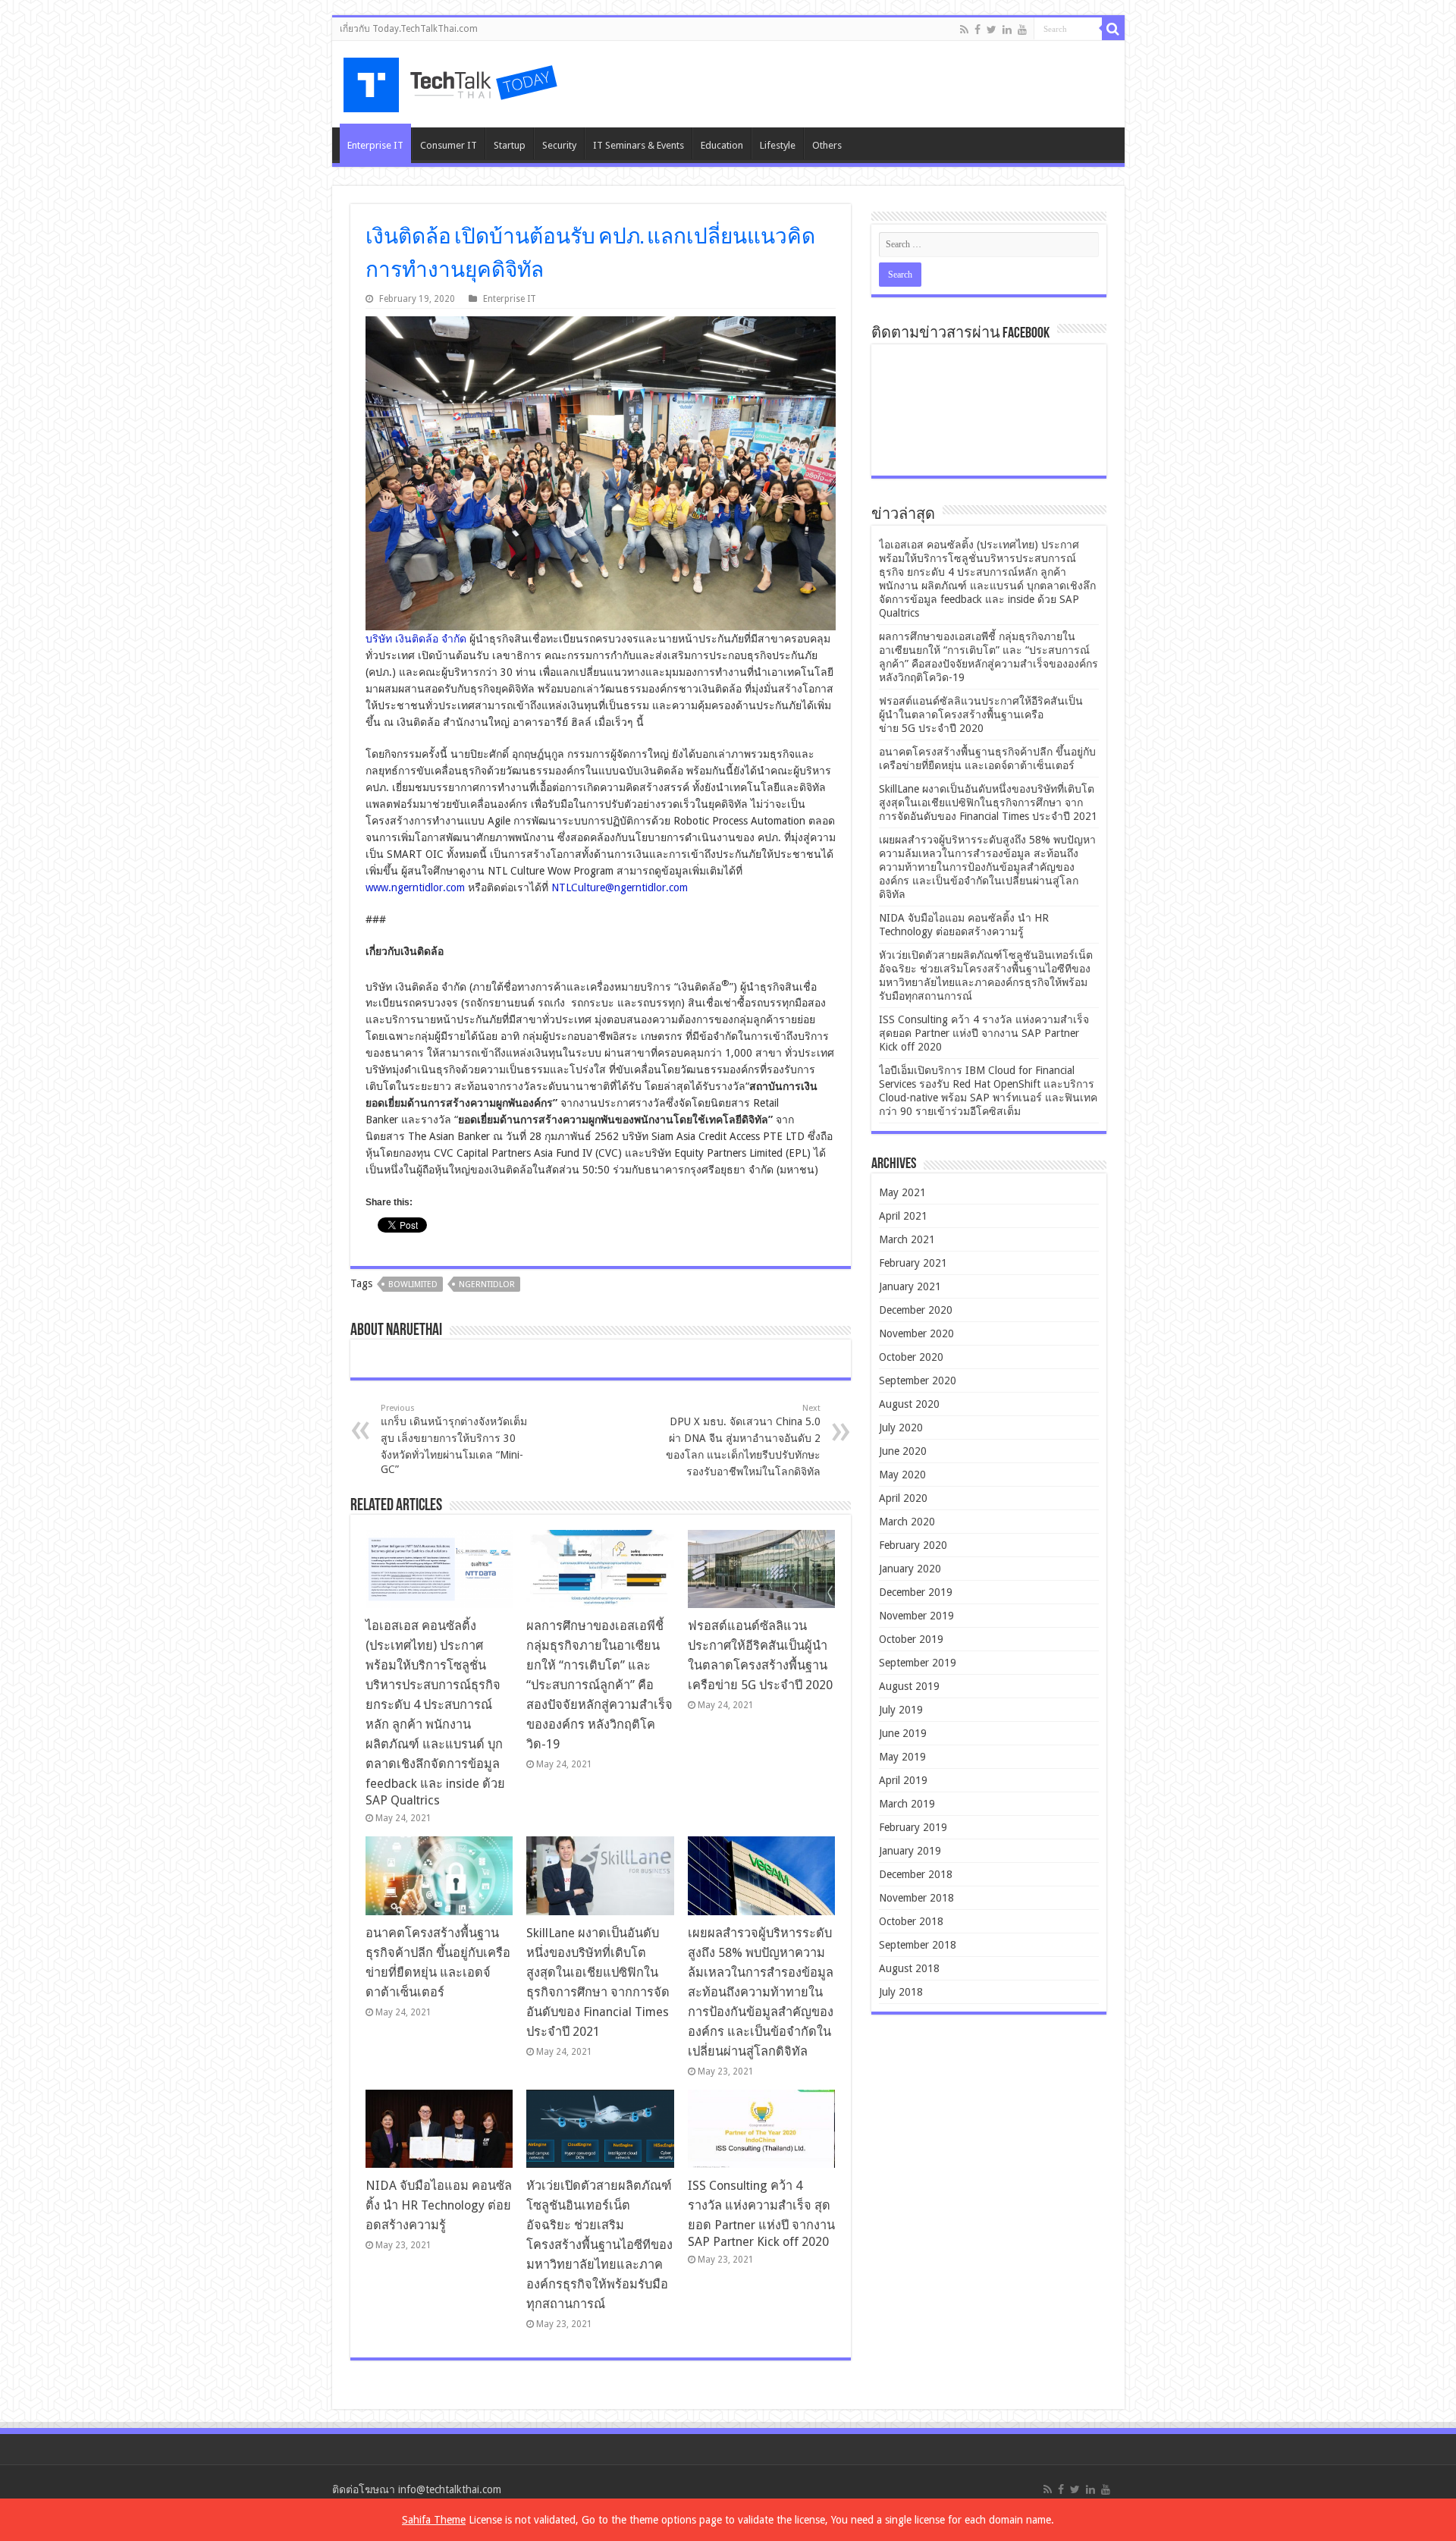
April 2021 (903, 1216)
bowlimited (413, 1285)
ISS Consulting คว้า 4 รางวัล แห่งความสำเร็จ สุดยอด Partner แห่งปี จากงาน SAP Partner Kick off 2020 (984, 1033)
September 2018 (918, 1945)
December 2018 (916, 1874)
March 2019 (907, 1804)
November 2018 (916, 1898)
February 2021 (913, 1263)
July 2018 (901, 1992)
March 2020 (907, 1522)
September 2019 (918, 1663)
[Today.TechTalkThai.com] (452, 80)
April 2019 (903, 1780)
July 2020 (901, 1428)
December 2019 (916, 1592)
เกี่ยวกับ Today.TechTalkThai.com (409, 29)
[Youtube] (1022, 30)
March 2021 (907, 1239)
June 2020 (903, 1451)
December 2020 (916, 1310)
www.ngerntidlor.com (415, 887)
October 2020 (911, 1357)
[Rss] (964, 30)
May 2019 (902, 1757)
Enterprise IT (375, 145)
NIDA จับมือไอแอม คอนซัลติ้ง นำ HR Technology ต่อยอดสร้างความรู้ (439, 2205)
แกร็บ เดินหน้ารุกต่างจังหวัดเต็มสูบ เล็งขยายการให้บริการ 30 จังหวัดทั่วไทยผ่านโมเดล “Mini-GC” (454, 1439)
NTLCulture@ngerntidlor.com (620, 887)
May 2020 (902, 1475)
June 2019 (903, 1733)
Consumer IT (449, 145)
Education (722, 145)
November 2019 (916, 1616)
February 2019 (913, 1827)
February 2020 (913, 1545)
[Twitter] (992, 30)
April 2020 (903, 1498)
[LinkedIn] (1007, 30)
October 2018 (911, 1921)
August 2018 (909, 1968)
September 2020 (918, 1380)
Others (827, 145)
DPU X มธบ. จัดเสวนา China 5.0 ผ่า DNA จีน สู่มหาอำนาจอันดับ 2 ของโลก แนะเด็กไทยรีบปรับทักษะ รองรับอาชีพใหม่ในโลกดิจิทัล (743, 1440)
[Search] (1113, 29)
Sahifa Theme (434, 2520)
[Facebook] (977, 30)
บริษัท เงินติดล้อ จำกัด (416, 639)
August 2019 (909, 1686)
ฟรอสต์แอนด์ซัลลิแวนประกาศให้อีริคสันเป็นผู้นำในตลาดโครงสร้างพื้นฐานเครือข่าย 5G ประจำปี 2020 (981, 715)
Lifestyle (778, 145)
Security (559, 145)
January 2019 (910, 1851)
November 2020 (916, 1333)
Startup (510, 145)
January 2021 (910, 1286)
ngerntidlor (487, 1285)
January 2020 (910, 1569)
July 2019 (901, 1710)
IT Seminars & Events (639, 145)
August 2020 (909, 1404)
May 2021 (902, 1192)
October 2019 (911, 1639)
